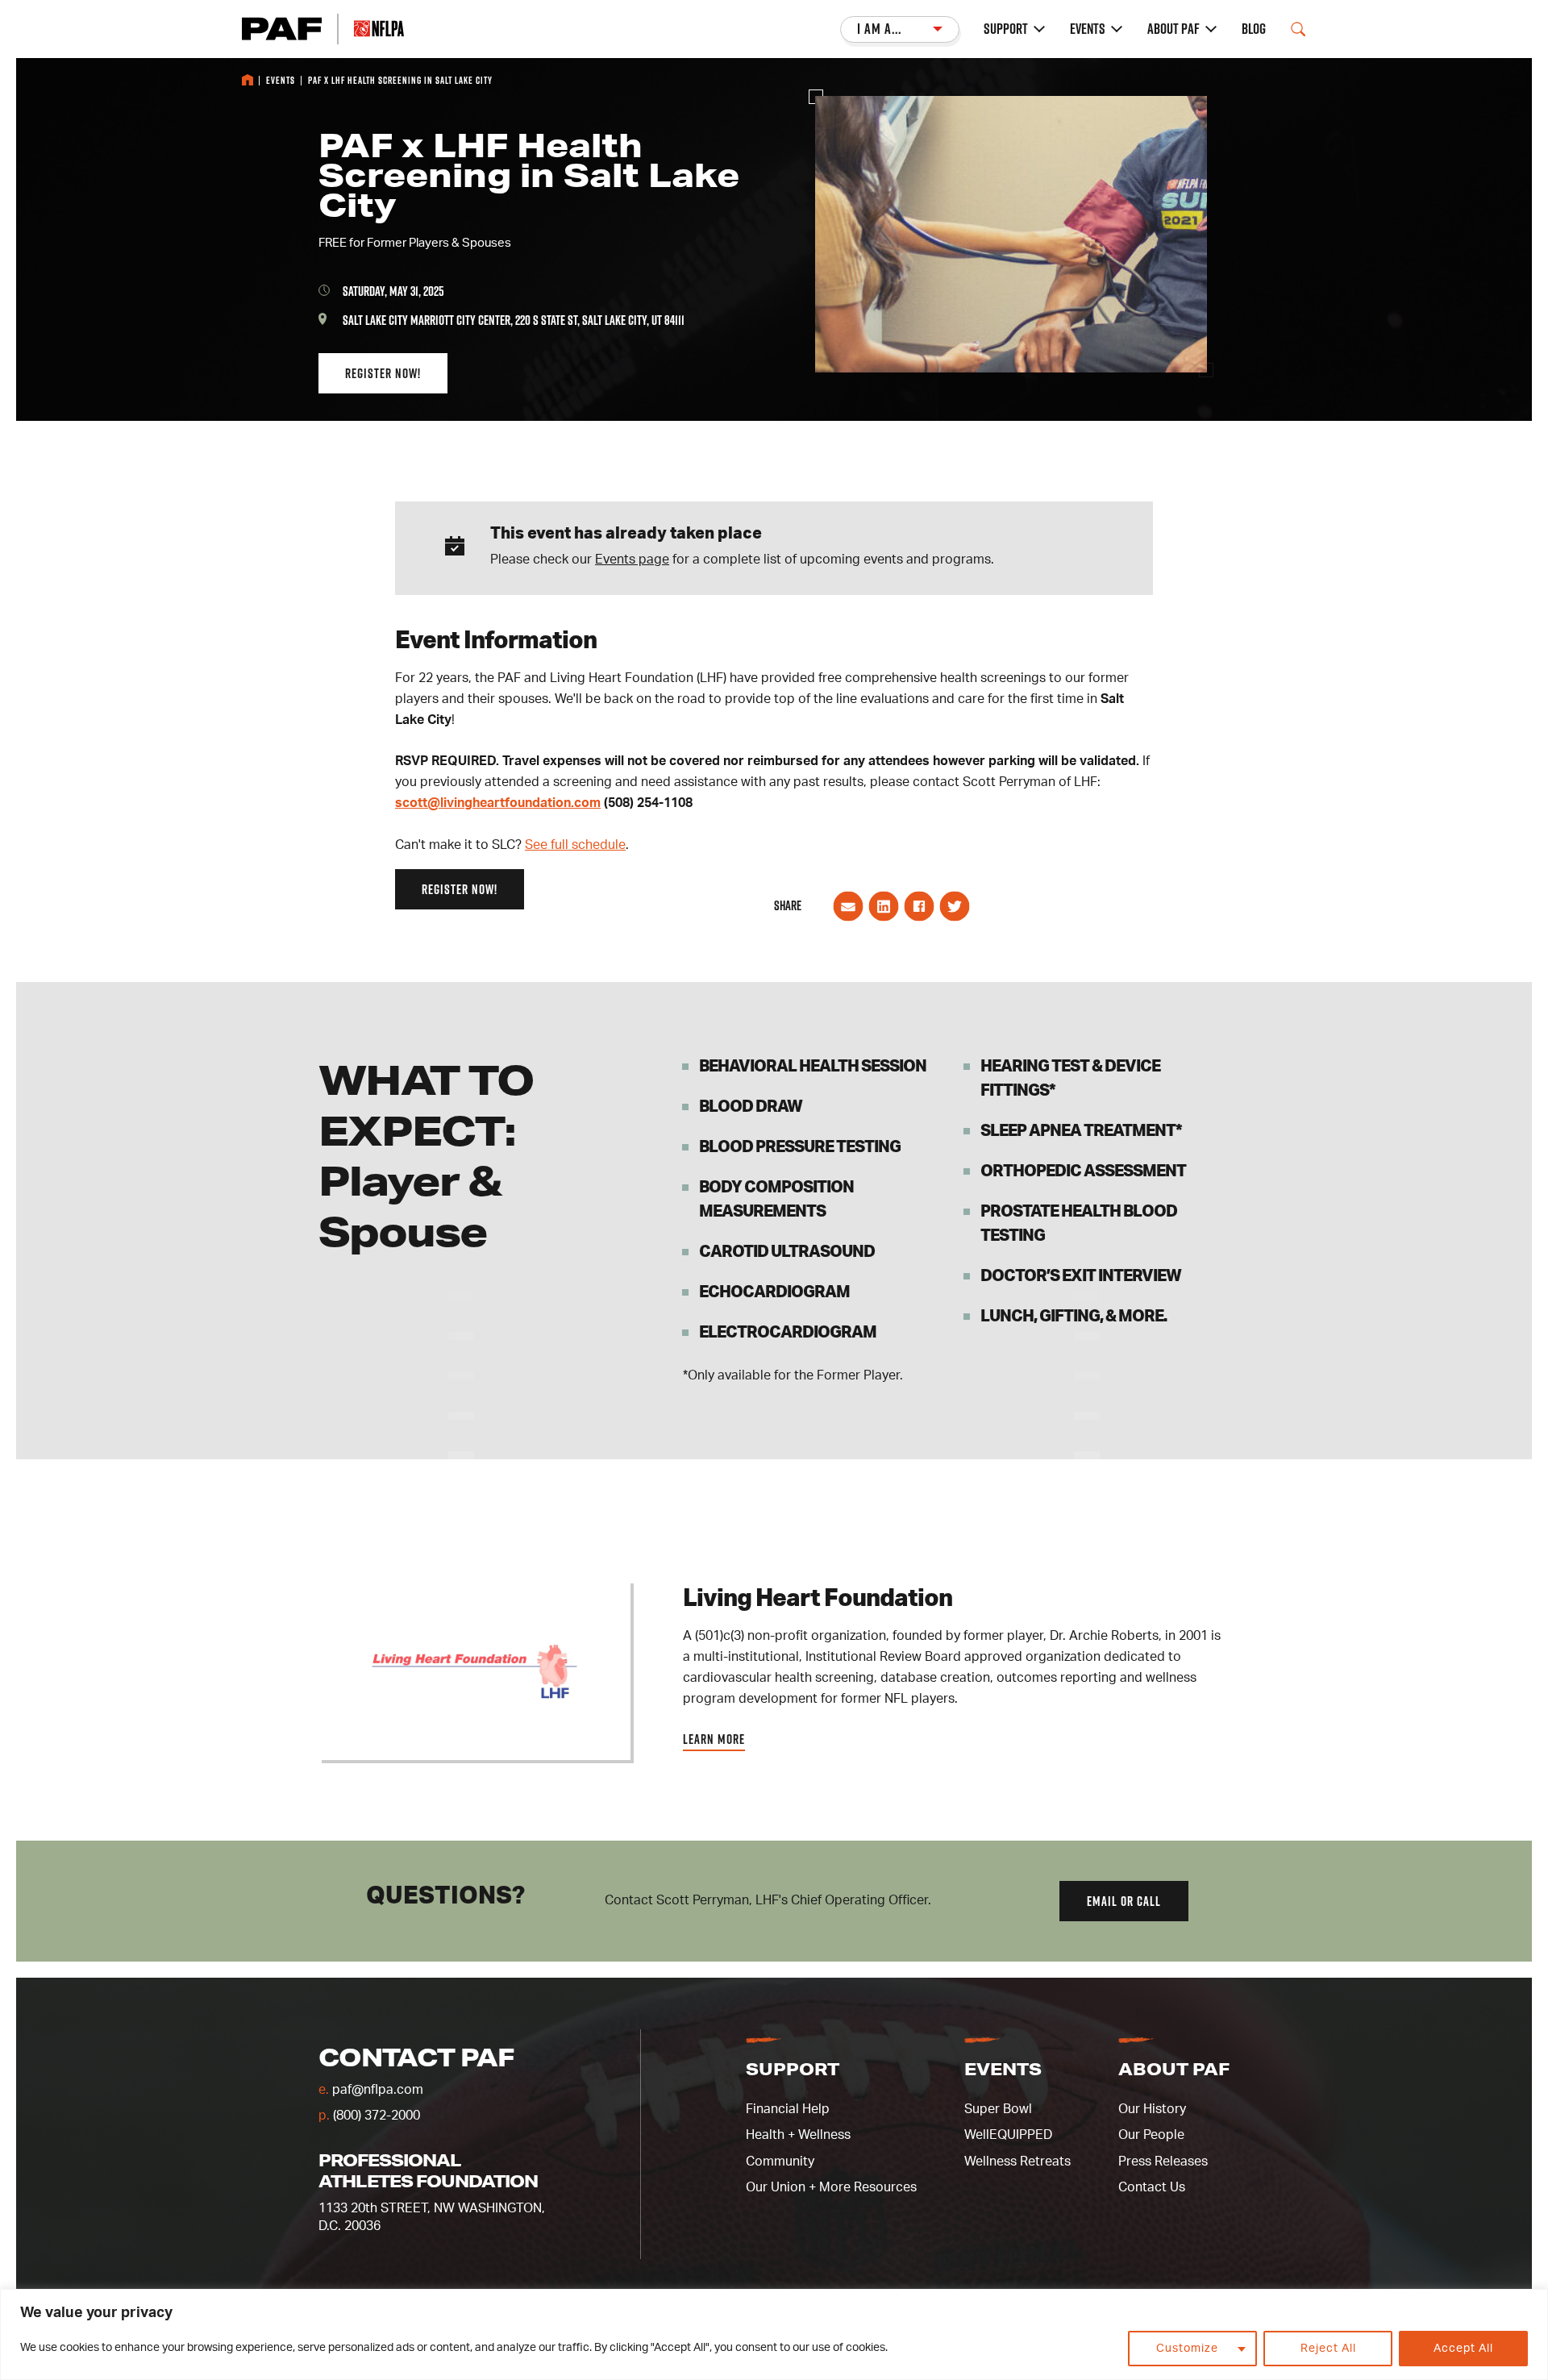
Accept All (1463, 2349)
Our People (1151, 2135)
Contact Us (1152, 2187)
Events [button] (1003, 2069)
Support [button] (793, 2069)
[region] (774, 2334)
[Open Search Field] (1298, 29)
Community (780, 2162)
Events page (632, 560)
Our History (1152, 2109)
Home (248, 80)
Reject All (1328, 2349)
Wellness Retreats (1017, 2162)
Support (1006, 29)
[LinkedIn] (884, 917)
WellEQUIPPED (1008, 2135)
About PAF (1173, 29)
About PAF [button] (1174, 2069)
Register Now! (460, 889)
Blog (1254, 29)
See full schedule (575, 845)
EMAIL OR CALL (1124, 1901)
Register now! (383, 373)
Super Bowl (998, 2109)
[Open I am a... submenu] (900, 29)
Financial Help (788, 2109)
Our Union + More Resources (831, 2187)
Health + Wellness (798, 2135)
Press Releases (1163, 2162)
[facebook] (919, 917)
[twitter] (955, 917)
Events (1088, 29)
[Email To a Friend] (848, 917)
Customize (1187, 2349)
